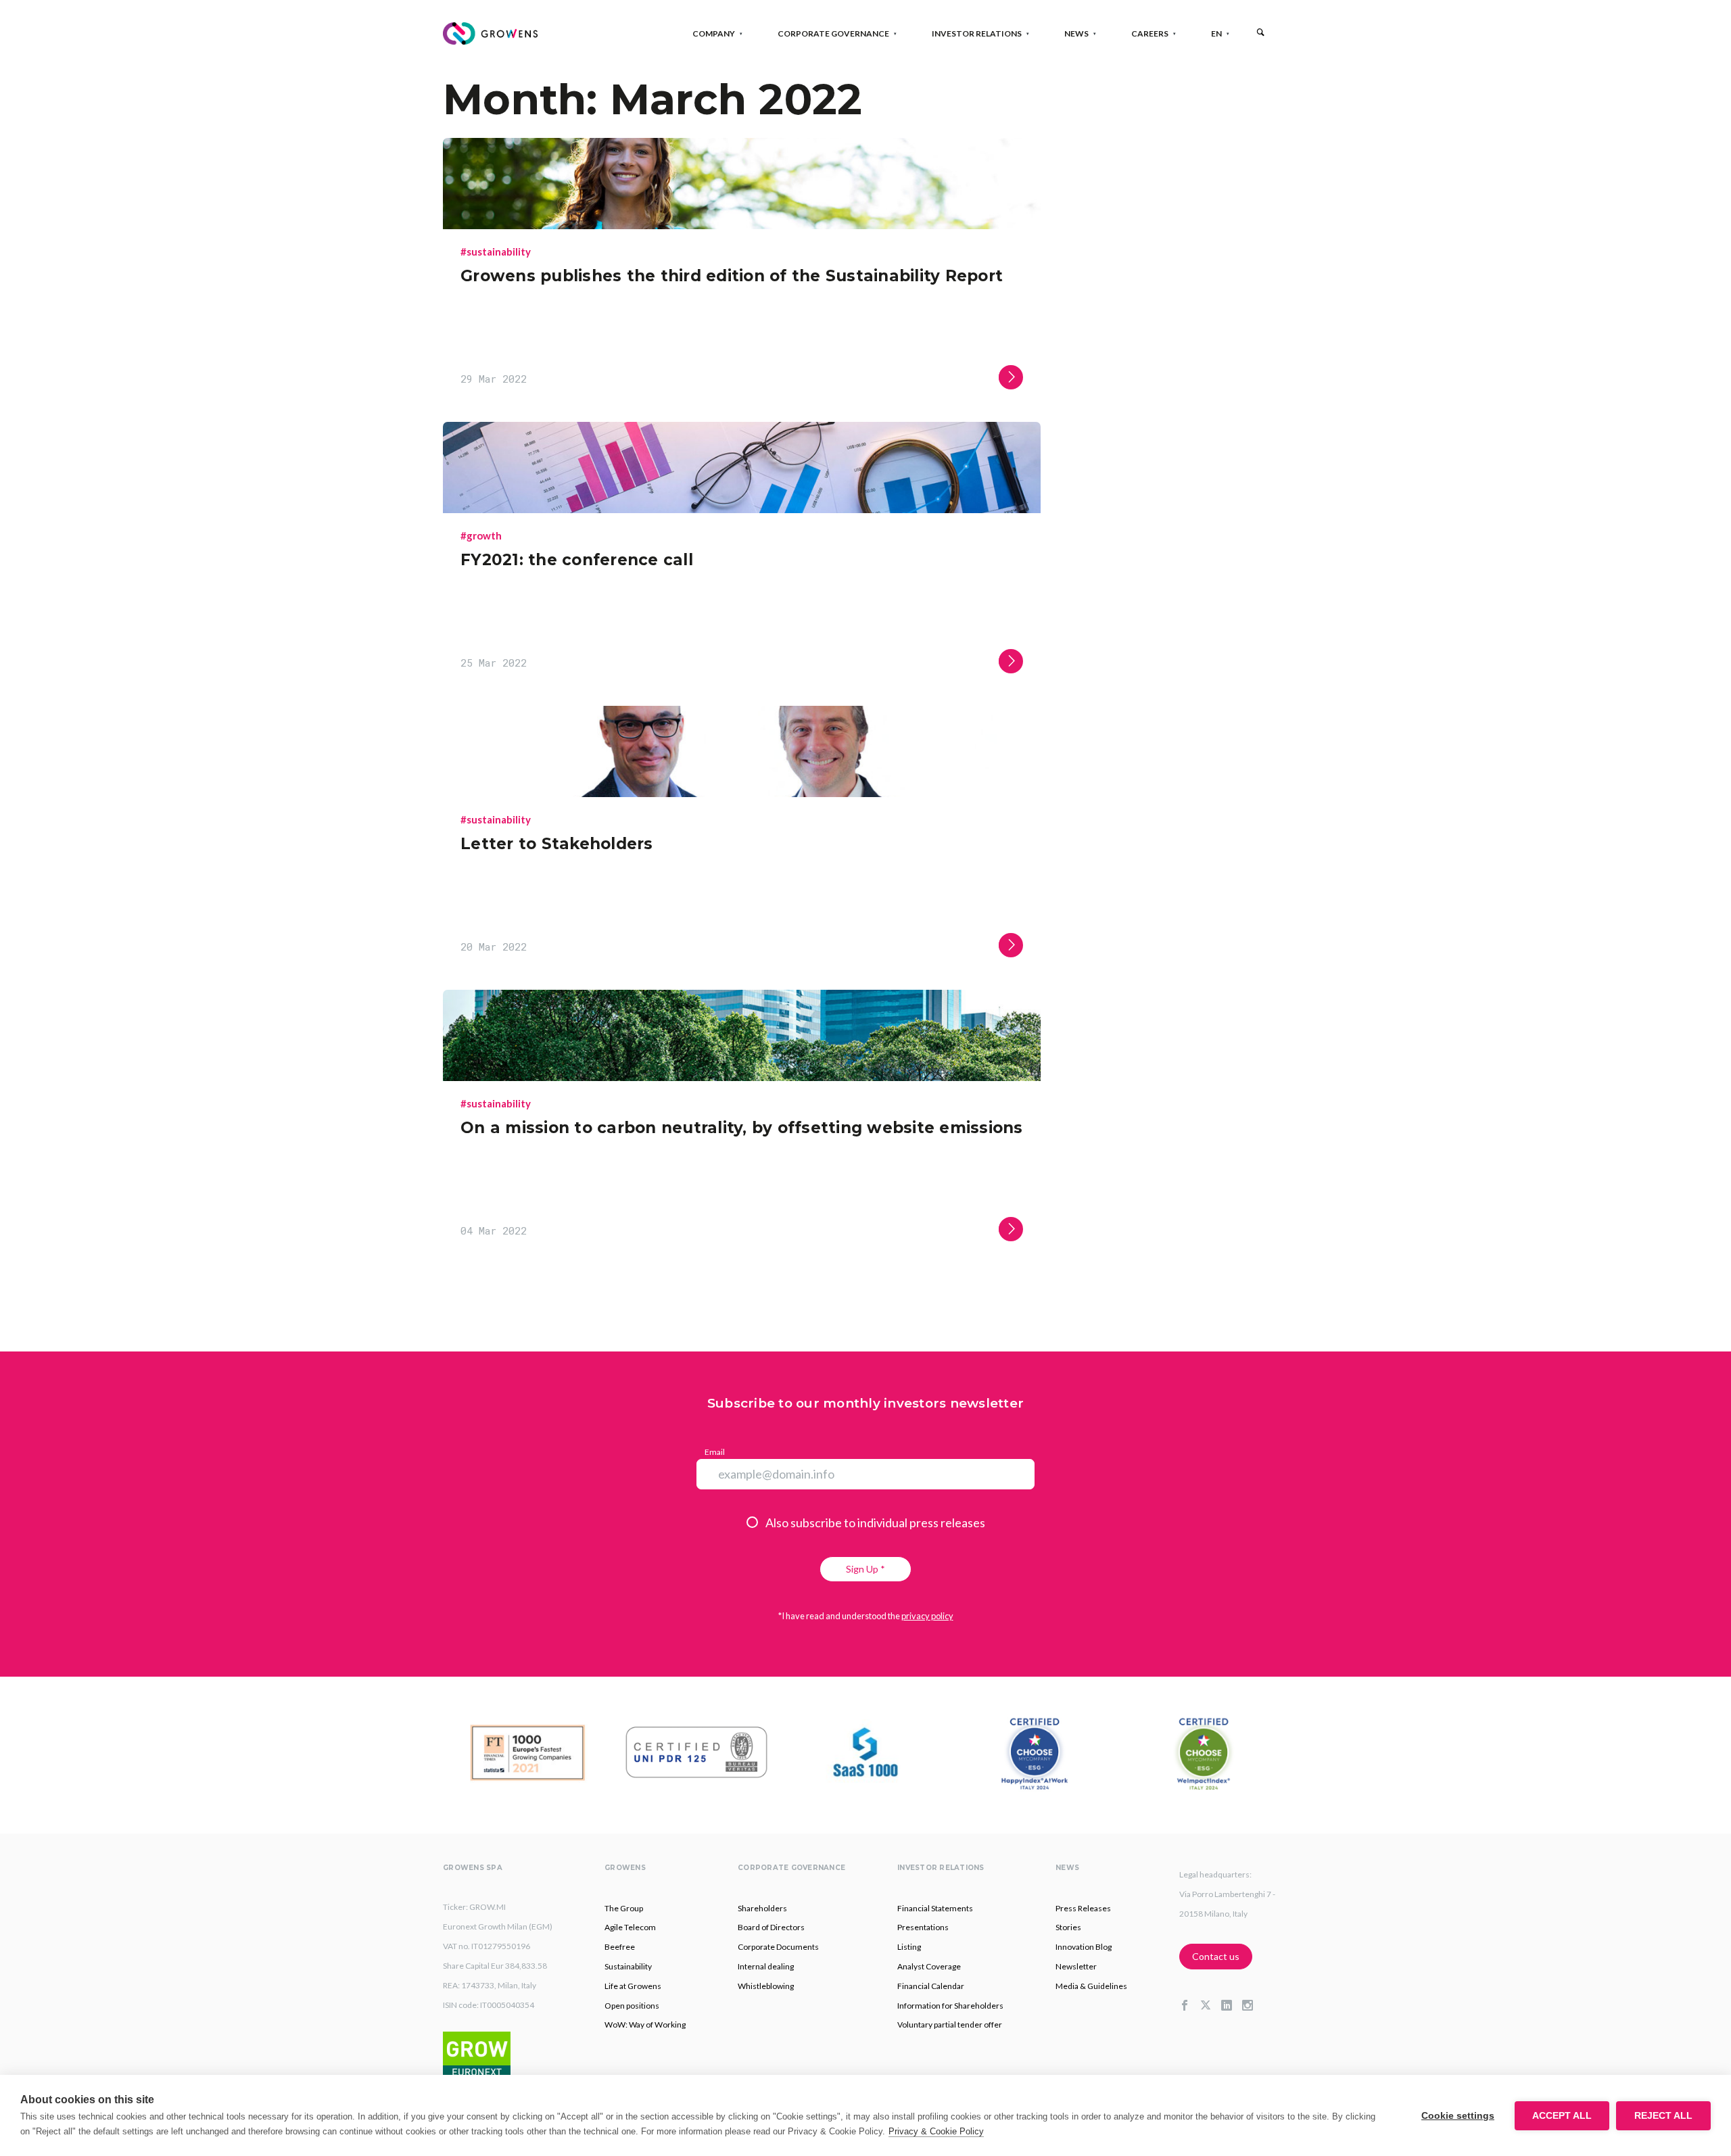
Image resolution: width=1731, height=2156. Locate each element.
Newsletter (1076, 1966)
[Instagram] (1253, 2006)
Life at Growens (633, 1986)
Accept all (1562, 2116)
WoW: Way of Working (645, 2025)
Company (714, 33)
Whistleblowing (766, 1986)
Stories (1068, 1927)
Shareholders (762, 1908)
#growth (481, 535)
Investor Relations (977, 33)
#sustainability (496, 251)
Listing (909, 1947)
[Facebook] (1190, 2006)
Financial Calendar (931, 1986)
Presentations (923, 1927)
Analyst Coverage (929, 1966)
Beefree (620, 1947)
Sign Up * (865, 1569)
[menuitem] (1216, 33)
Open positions (632, 2006)
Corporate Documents (778, 1947)
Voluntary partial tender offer (950, 2025)
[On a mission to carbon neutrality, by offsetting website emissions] (742, 1077)
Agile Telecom (630, 1927)
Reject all (1663, 2116)
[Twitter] (1211, 2006)
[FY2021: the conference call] (742, 509)
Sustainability (628, 1966)
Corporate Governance (833, 33)
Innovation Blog (1084, 1947)
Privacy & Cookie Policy (936, 2131)
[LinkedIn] (1232, 2006)
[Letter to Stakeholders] (742, 793)
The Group (624, 1908)
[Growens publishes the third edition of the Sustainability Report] (742, 225)
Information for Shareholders (950, 2006)
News (1076, 33)
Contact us (1216, 1956)
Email (715, 1452)
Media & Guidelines (1091, 1986)
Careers (1150, 33)
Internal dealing (766, 1966)
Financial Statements (935, 1908)
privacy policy (927, 1616)
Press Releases (1083, 1908)
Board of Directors (771, 1927)
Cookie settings (1458, 2116)
